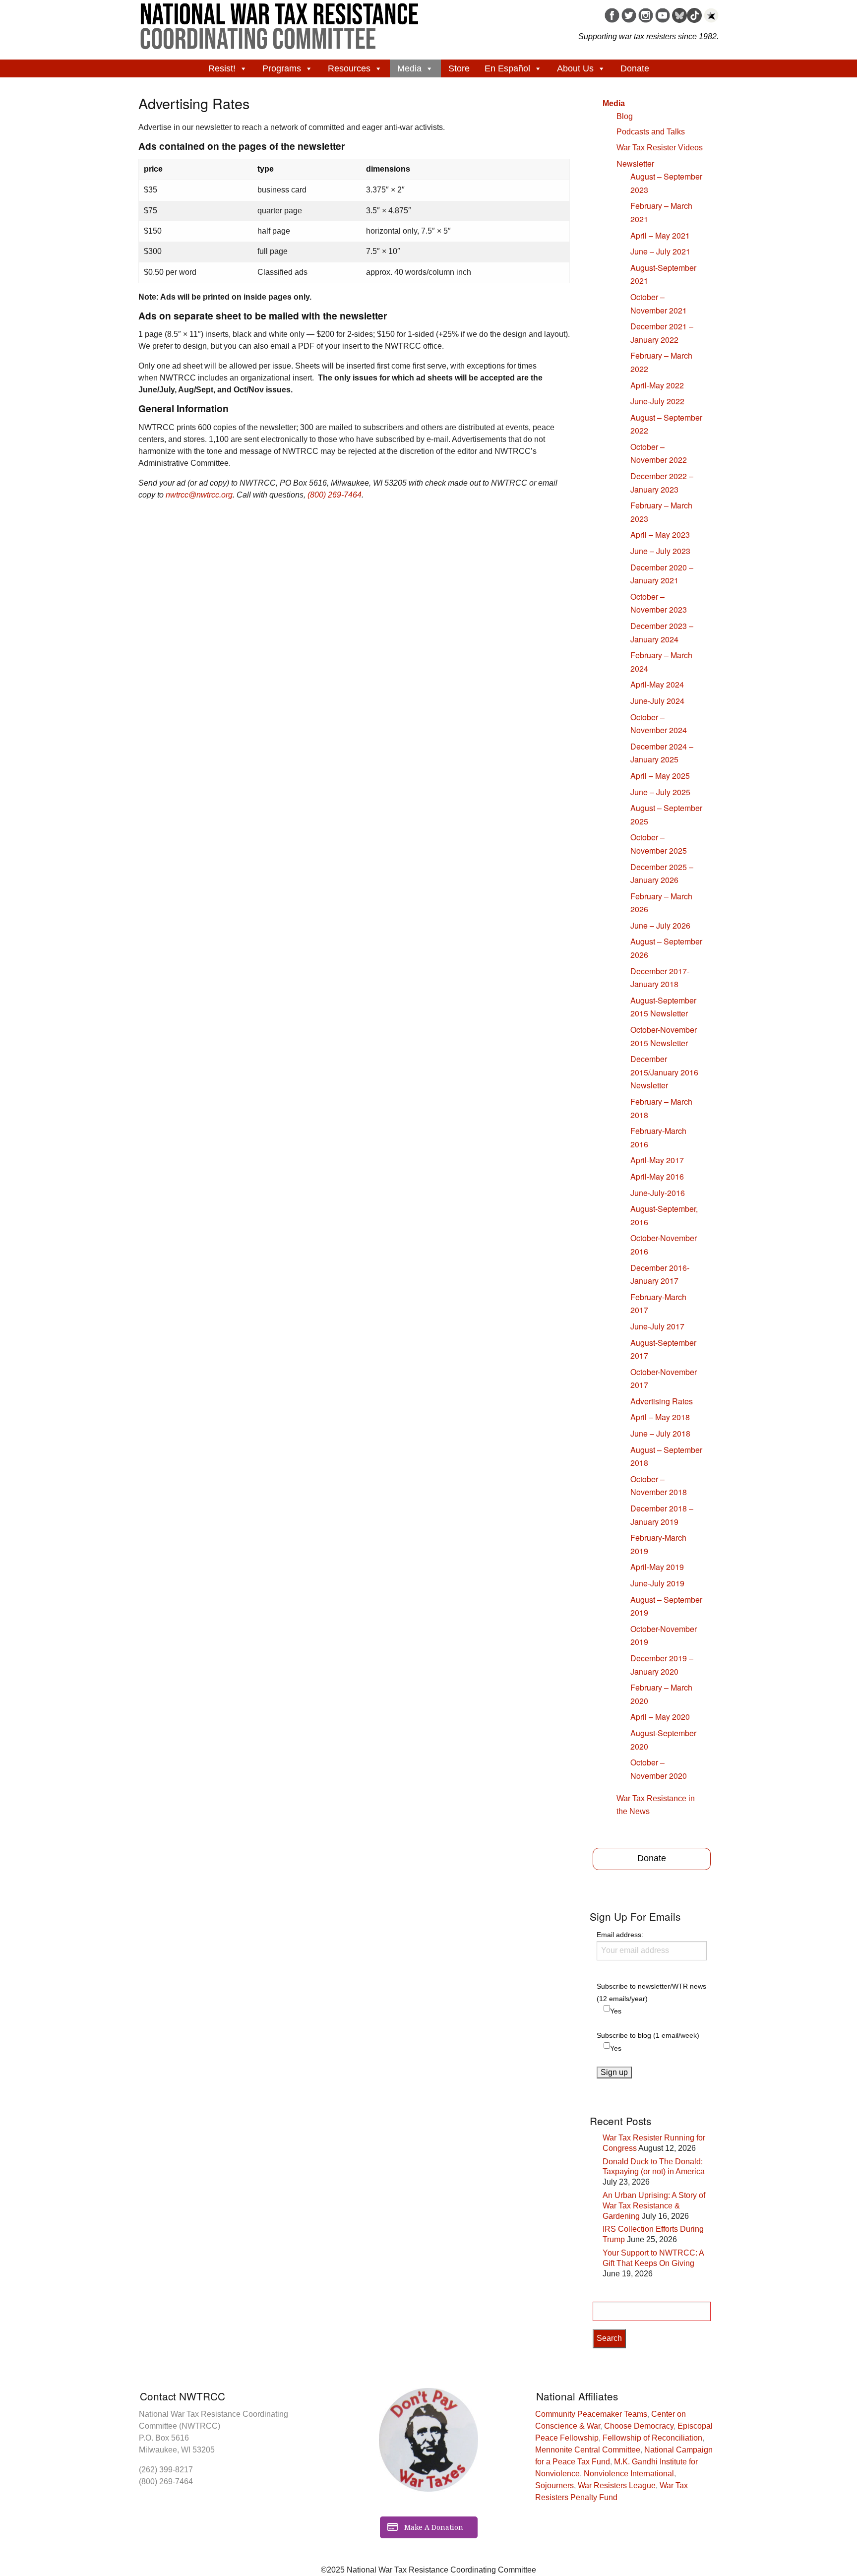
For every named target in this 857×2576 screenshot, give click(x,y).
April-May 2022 (657, 385)
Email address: (620, 1935)
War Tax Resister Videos (660, 148)
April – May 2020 (660, 1717)
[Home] (280, 23)
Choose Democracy (639, 2426)
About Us (575, 68)
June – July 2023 (660, 551)
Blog (625, 116)
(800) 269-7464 (335, 495)
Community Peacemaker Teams (591, 2414)
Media (409, 68)
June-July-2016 (658, 1193)
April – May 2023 (660, 534)
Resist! (222, 68)
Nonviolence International (629, 2474)
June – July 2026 (660, 925)
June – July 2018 (660, 1433)
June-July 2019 (657, 1583)
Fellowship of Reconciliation (652, 2438)
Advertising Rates (662, 1401)
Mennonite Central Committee (588, 2450)
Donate (635, 68)
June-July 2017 (657, 1326)
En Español (507, 68)
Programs (282, 68)
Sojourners (554, 2485)
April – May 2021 (660, 235)
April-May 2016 (657, 1176)
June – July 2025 (660, 792)
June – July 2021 (660, 251)
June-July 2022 (657, 401)
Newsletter (635, 163)
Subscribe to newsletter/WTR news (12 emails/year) (651, 1992)
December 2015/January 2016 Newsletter (664, 1072)
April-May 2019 (657, 1567)
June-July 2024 (657, 701)
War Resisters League (617, 2485)
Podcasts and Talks (651, 132)
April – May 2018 (660, 1417)
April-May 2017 (657, 1160)
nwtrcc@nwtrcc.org (199, 495)
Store (459, 68)
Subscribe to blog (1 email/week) (648, 2035)
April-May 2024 (657, 684)
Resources (349, 68)
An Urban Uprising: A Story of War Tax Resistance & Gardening (654, 2206)
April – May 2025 (660, 776)
